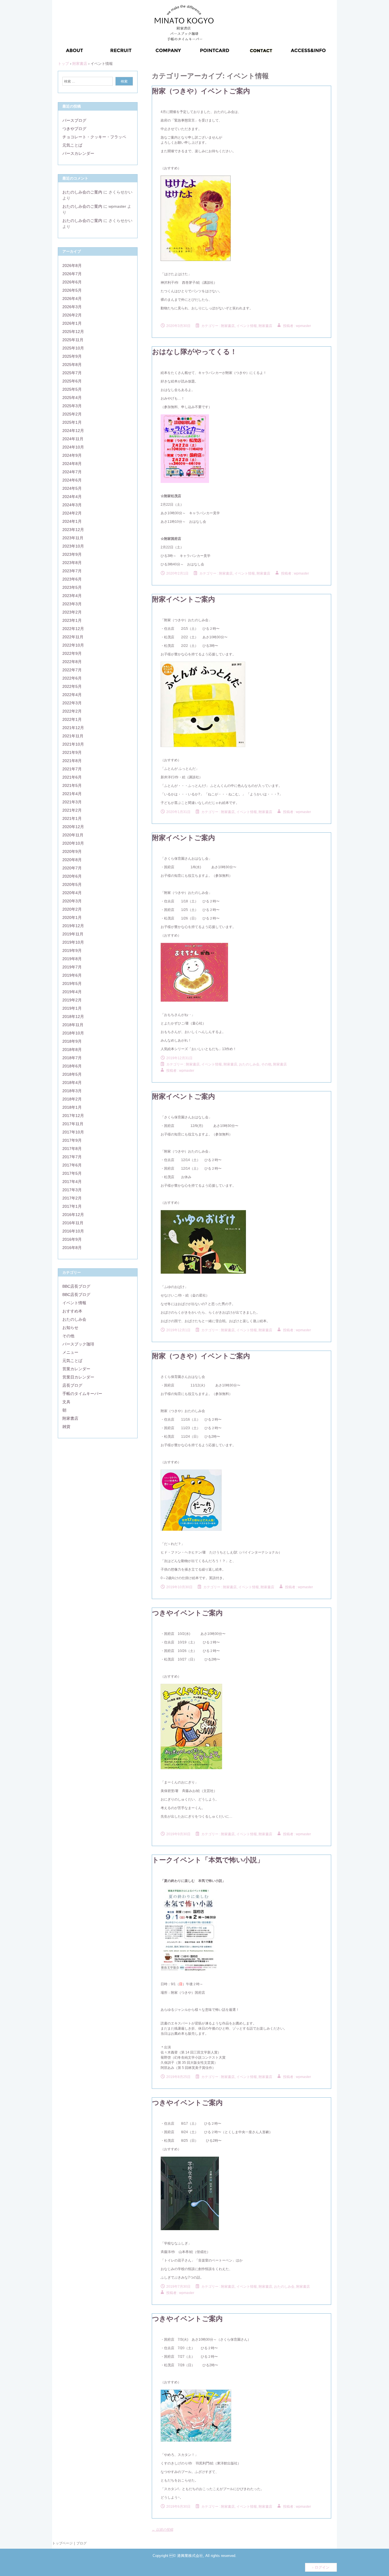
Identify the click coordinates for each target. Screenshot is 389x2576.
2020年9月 (72, 851)
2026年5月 (72, 290)
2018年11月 (73, 1025)
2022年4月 (72, 695)
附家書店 (265, 326)
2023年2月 (72, 612)
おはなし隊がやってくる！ (195, 352)
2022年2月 (72, 711)
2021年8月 (72, 761)
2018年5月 (72, 1074)
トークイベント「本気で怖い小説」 (208, 1860)
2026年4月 (72, 299)
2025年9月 (72, 356)
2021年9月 (72, 752)
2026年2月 (72, 315)
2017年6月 (72, 1165)
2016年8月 (72, 1248)
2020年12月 (73, 827)
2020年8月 (72, 860)
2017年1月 (72, 1206)
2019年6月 (72, 975)
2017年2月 (72, 1198)
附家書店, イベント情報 (239, 326)
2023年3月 (72, 604)
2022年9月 (72, 653)
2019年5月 (72, 984)
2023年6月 (72, 579)
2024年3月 (72, 505)
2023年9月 (72, 554)
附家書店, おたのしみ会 (241, 1064)
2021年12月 (73, 728)
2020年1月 (72, 917)
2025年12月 (73, 332)
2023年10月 (73, 546)
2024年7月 (72, 472)
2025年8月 (72, 365)
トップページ (62, 2543)
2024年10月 (73, 447)
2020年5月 (72, 884)
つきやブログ (74, 129)
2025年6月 (72, 381)
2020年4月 (72, 893)
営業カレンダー (76, 1369)
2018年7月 (72, 1058)
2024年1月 (72, 521)
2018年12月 (73, 1017)
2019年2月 (72, 1000)
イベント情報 (74, 1303)
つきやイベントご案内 (187, 1613)
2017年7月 (72, 1157)
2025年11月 (73, 340)
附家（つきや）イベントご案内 (201, 91)
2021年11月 (73, 736)
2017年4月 (72, 1182)
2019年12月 (73, 926)
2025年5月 (72, 389)
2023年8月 (72, 563)
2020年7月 (72, 868)
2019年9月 (72, 950)
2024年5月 (72, 488)
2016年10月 (73, 1231)
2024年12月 (73, 431)
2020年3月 (72, 901)
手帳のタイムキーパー (82, 1394)
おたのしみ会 (74, 1319)
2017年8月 (72, 1149)
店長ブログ (72, 1385)
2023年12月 (73, 530)
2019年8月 (72, 959)
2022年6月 (72, 678)
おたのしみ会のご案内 (82, 192)
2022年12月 (73, 629)
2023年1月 (72, 620)
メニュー (70, 1352)
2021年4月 (72, 794)
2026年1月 (72, 323)
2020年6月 (72, 876)
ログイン (322, 2567)
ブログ (81, 2543)
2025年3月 (72, 406)
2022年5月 (72, 686)
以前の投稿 (162, 2530)
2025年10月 (73, 348)
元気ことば (72, 145)
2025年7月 (72, 373)
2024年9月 (72, 455)
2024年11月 (73, 439)
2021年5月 (72, 785)
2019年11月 (73, 934)
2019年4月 (72, 992)
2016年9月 (72, 1239)
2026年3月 (72, 307)
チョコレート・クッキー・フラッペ (94, 137)
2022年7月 (72, 670)
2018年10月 (73, 1033)
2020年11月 (73, 835)
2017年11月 (73, 1124)
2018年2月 (72, 1099)
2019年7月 (72, 967)
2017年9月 (72, 1140)
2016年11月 (73, 1223)
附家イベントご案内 (184, 599)
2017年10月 (73, 1132)
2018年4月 (72, 1083)
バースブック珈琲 (78, 1344)
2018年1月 (72, 1107)
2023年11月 (73, 538)
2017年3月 (72, 1190)
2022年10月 (73, 645)
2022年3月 (72, 703)
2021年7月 (72, 769)
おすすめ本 (72, 1311)
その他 (266, 1064)
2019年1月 (72, 1008)
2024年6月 (72, 480)
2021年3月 (72, 802)
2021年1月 (72, 818)
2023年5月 (72, 587)
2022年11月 (73, 637)
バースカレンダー (78, 153)
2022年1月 (72, 719)
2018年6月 (72, 1066)
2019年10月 (73, 942)
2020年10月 (73, 843)
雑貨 (66, 1427)
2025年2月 (72, 414)
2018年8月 (72, 1050)
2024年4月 (72, 497)
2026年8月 (72, 266)
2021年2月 (72, 810)
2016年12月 (73, 1215)
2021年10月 (73, 744)
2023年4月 (72, 596)
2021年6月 (72, 777)
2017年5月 (72, 1173)
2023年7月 (72, 571)
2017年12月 (73, 1116)
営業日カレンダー (78, 1377)
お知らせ (70, 1328)
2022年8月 (72, 662)
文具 (66, 1402)
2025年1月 (72, 422)
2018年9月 (72, 1041)
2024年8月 (72, 464)
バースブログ (74, 120)
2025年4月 (72, 398)
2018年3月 (72, 1091)
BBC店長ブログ (76, 1286)
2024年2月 (72, 513)
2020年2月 (72, 909)
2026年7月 (72, 274)
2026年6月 (72, 282)
